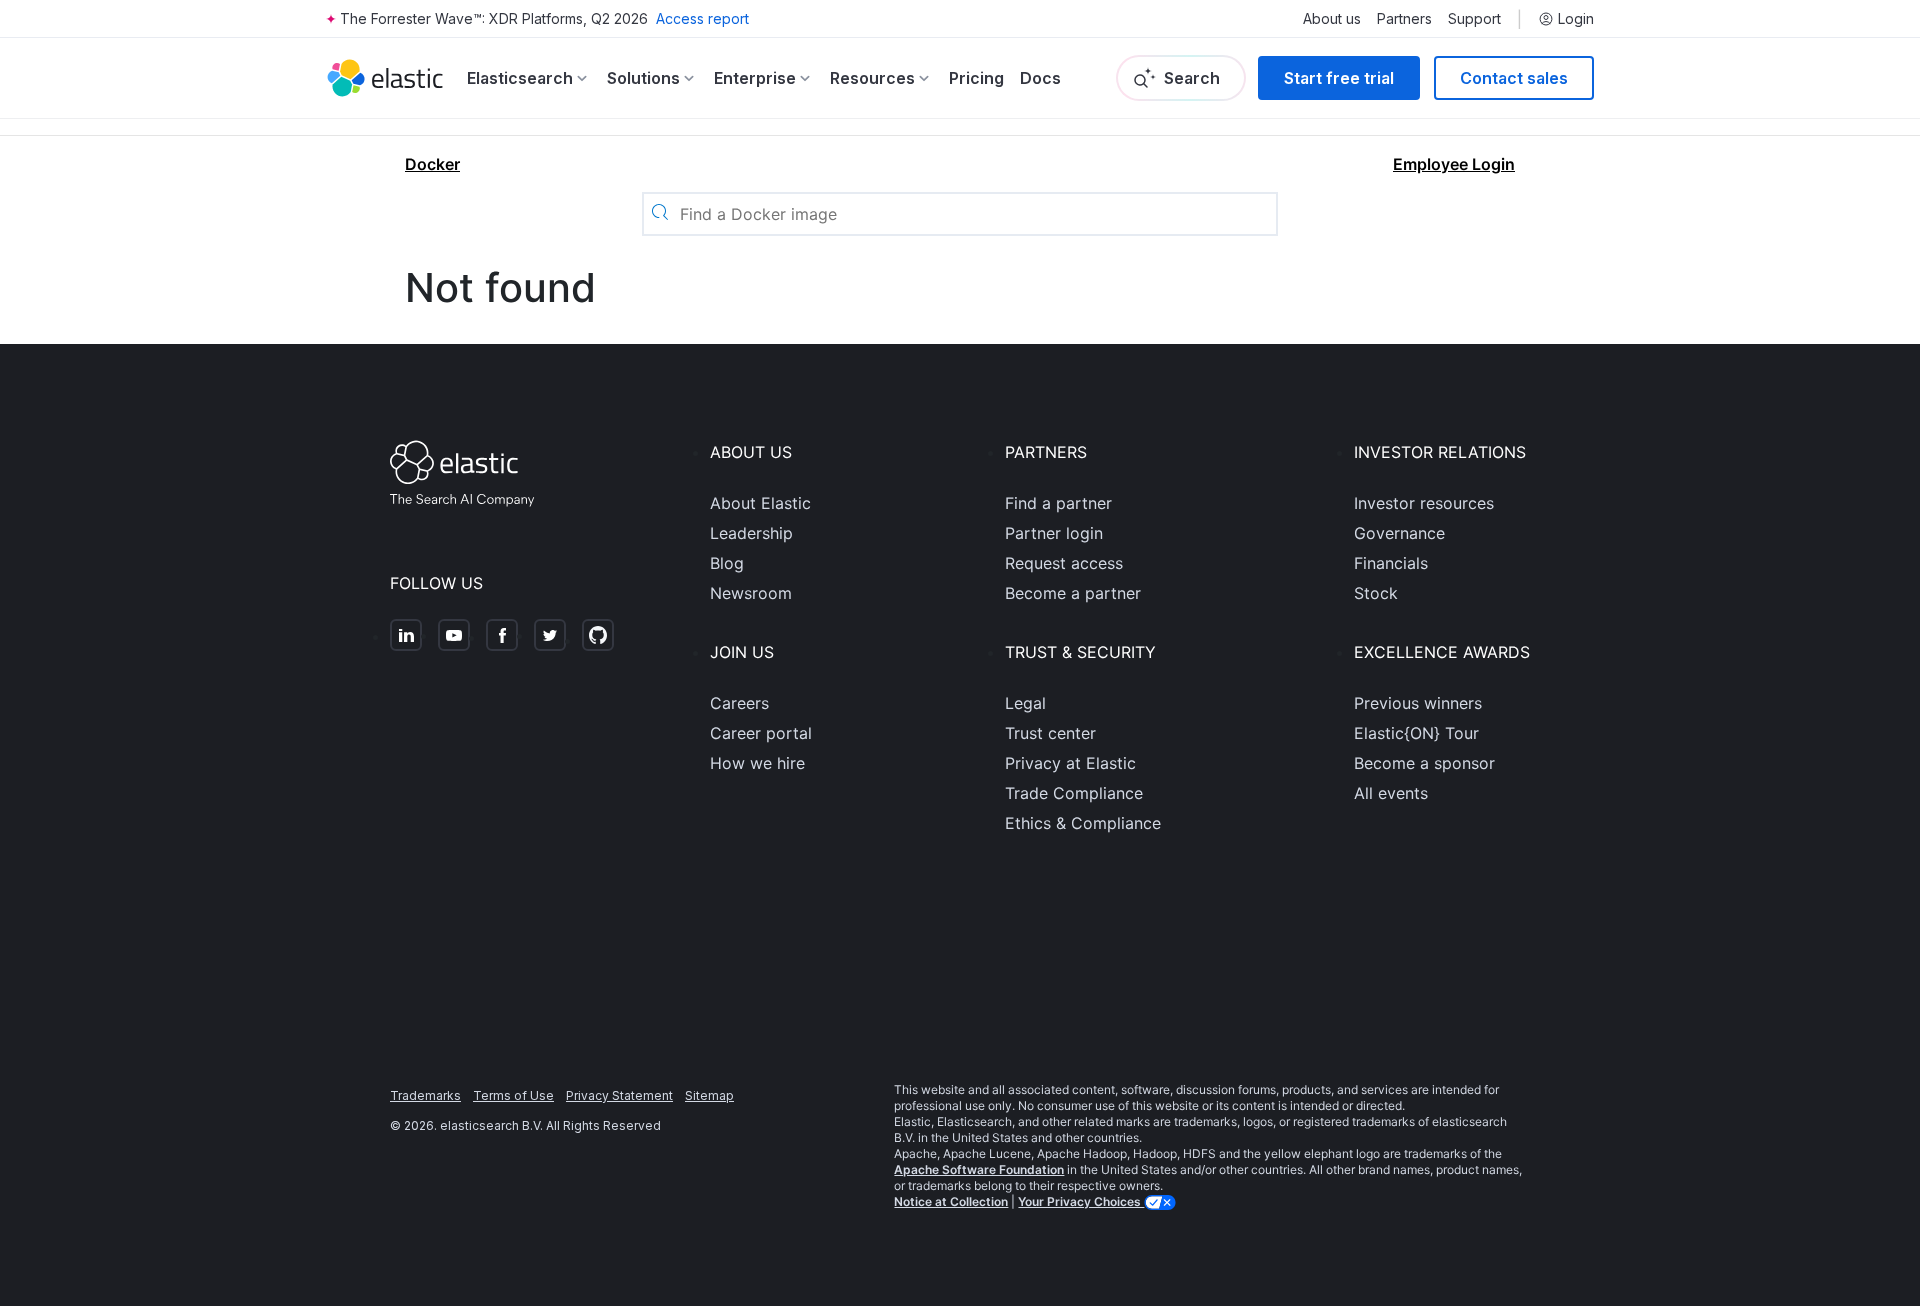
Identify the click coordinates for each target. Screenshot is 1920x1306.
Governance (1399, 533)
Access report (702, 18)
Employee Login (1454, 164)
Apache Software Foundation (979, 1169)
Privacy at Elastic (1070, 763)
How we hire (757, 763)
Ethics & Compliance (1083, 823)
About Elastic (760, 503)
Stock (1376, 593)
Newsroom (751, 593)
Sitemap (709, 1095)
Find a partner (1058, 503)
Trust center (1050, 733)
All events (1391, 793)
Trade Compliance (1074, 793)
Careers (739, 703)
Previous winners (1418, 703)
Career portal (761, 733)
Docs (1040, 78)
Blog (727, 563)
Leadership (751, 533)
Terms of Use (513, 1095)
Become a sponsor (1424, 763)
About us (1332, 19)
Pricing (976, 78)
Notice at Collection (951, 1201)
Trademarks (425, 1095)
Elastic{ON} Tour (1416, 733)
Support (1474, 19)
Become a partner (1073, 593)
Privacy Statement (619, 1095)
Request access (1064, 563)
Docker (432, 164)
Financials (1391, 563)
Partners (1404, 19)
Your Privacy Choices (1081, 1201)
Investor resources (1424, 503)
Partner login (1054, 533)
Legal (1025, 703)
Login (1576, 19)
